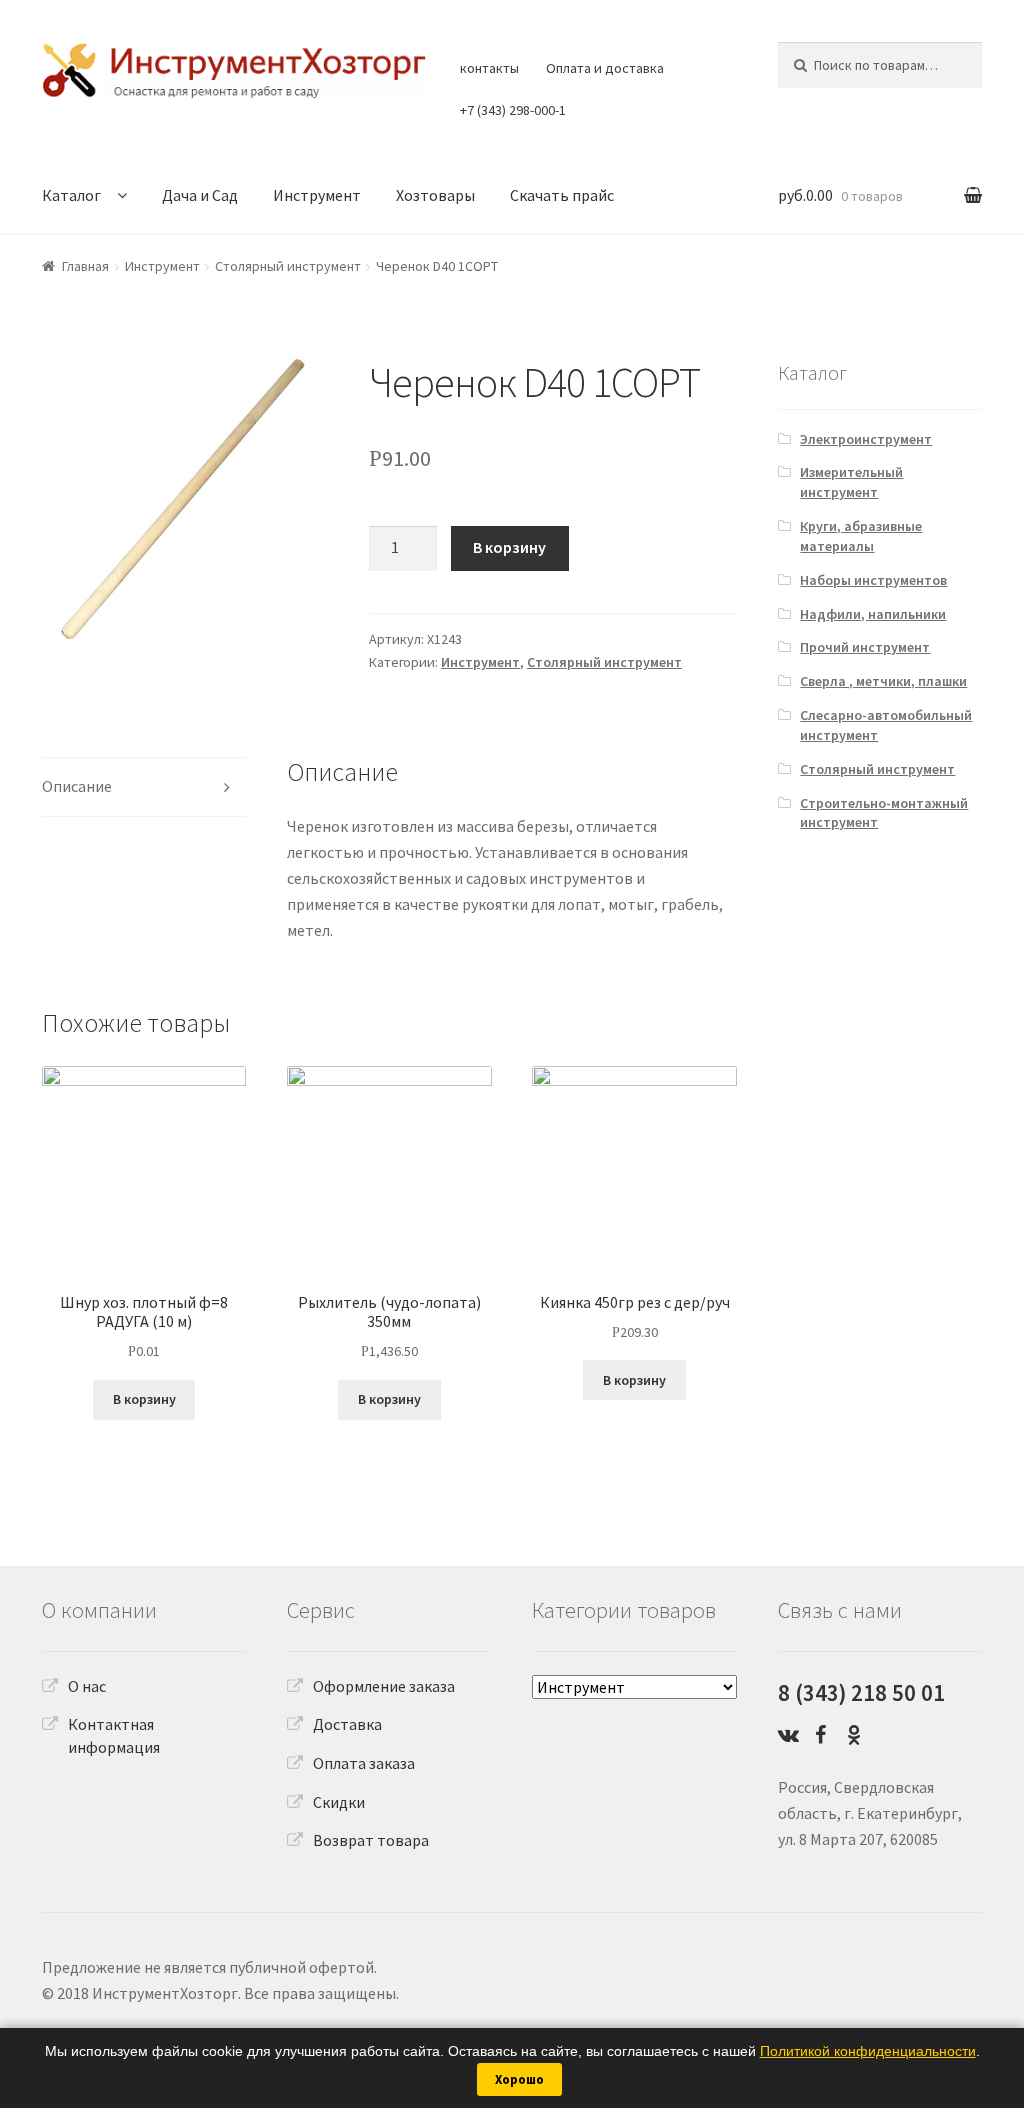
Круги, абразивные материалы (861, 536)
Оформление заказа (384, 1686)
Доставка (347, 1724)
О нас (87, 1686)
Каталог (71, 195)
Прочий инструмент (865, 647)
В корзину (509, 547)
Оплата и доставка (605, 68)
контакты (489, 68)
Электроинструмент (866, 439)
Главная (85, 266)
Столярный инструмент (288, 266)
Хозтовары (435, 195)
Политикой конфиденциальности (868, 2051)
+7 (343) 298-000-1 (513, 110)
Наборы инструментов (873, 580)
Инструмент (317, 195)
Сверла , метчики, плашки (883, 681)
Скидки (339, 1802)
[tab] (144, 787)
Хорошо (519, 2079)
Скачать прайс (562, 195)
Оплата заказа (364, 1763)
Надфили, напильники (873, 614)
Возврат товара (371, 1840)
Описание (77, 786)
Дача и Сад (200, 195)
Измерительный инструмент (851, 482)
